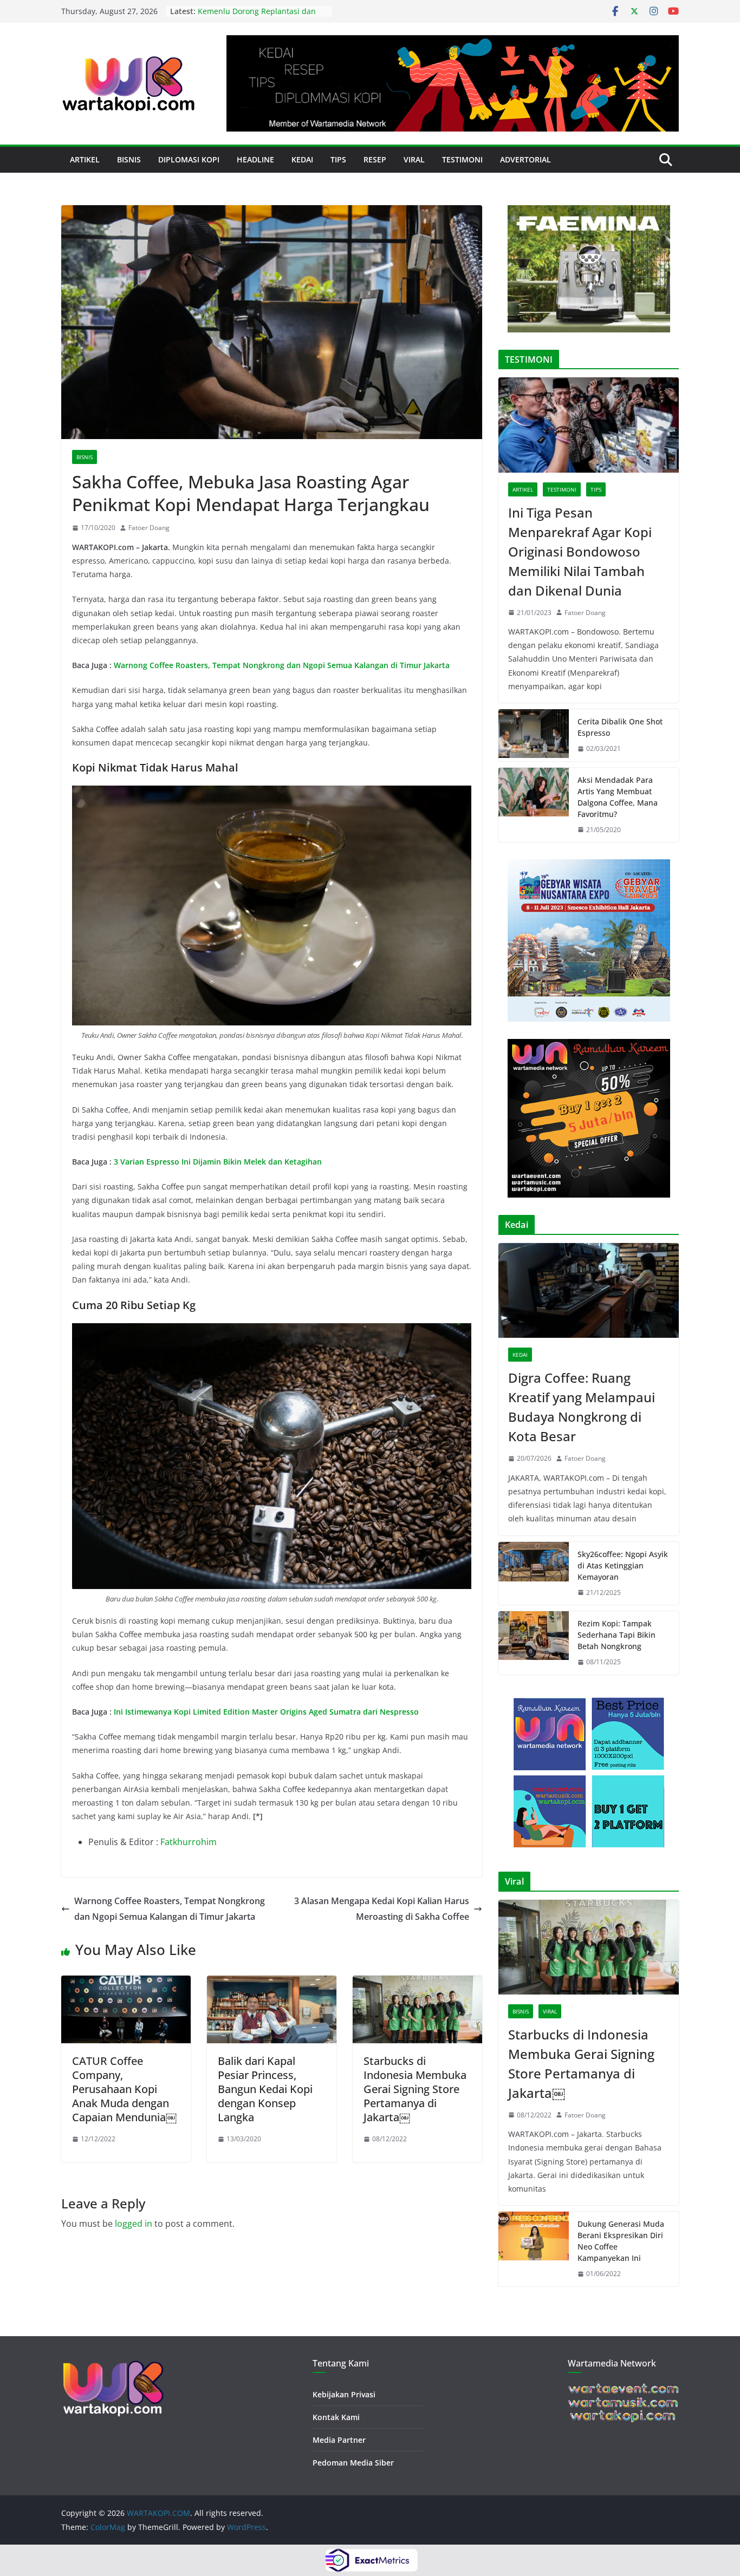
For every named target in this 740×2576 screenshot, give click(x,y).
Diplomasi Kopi (189, 159)
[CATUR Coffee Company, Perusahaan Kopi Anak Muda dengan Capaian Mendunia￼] (126, 1983)
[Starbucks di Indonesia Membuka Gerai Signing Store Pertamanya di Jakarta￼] (417, 1983)
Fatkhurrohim (189, 1842)
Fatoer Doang (149, 528)
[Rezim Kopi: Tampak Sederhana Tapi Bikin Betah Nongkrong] (534, 1643)
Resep (375, 159)
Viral (414, 159)
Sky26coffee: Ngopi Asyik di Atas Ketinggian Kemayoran (623, 1565)
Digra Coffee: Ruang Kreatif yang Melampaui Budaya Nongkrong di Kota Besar (582, 1407)
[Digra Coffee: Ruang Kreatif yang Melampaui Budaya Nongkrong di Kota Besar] (589, 1290)
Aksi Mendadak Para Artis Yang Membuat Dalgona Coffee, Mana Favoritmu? (618, 797)
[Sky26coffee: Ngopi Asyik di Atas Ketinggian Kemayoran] (534, 1574)
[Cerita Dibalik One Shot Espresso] (534, 735)
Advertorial (525, 159)
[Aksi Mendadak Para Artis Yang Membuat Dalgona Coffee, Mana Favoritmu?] (534, 805)
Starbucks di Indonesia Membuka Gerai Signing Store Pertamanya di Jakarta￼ (415, 2089)
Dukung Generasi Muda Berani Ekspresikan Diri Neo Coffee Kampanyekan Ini (621, 2241)
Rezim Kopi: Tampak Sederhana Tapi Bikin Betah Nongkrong (616, 1635)
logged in (134, 2224)
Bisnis (129, 159)
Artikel (85, 159)
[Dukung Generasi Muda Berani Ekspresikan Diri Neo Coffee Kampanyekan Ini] (534, 2249)
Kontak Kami (336, 2417)
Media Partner (339, 2440)
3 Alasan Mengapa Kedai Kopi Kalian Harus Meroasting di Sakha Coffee (382, 1909)
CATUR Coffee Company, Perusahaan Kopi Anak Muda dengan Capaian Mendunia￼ (124, 2089)
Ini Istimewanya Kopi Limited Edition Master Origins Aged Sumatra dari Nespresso (266, 1712)
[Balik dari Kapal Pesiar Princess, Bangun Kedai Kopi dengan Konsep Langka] (272, 1983)
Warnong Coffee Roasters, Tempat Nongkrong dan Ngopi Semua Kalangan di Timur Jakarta (282, 665)
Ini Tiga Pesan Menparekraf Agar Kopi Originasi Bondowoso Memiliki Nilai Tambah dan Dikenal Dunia (580, 551)
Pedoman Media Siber (353, 2463)
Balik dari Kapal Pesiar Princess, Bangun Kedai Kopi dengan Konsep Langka (265, 2089)
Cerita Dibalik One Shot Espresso (620, 727)
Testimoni (462, 159)
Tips (338, 159)
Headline (255, 159)
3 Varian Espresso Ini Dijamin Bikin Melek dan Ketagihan (218, 1162)
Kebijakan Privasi (344, 2394)
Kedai (302, 159)
